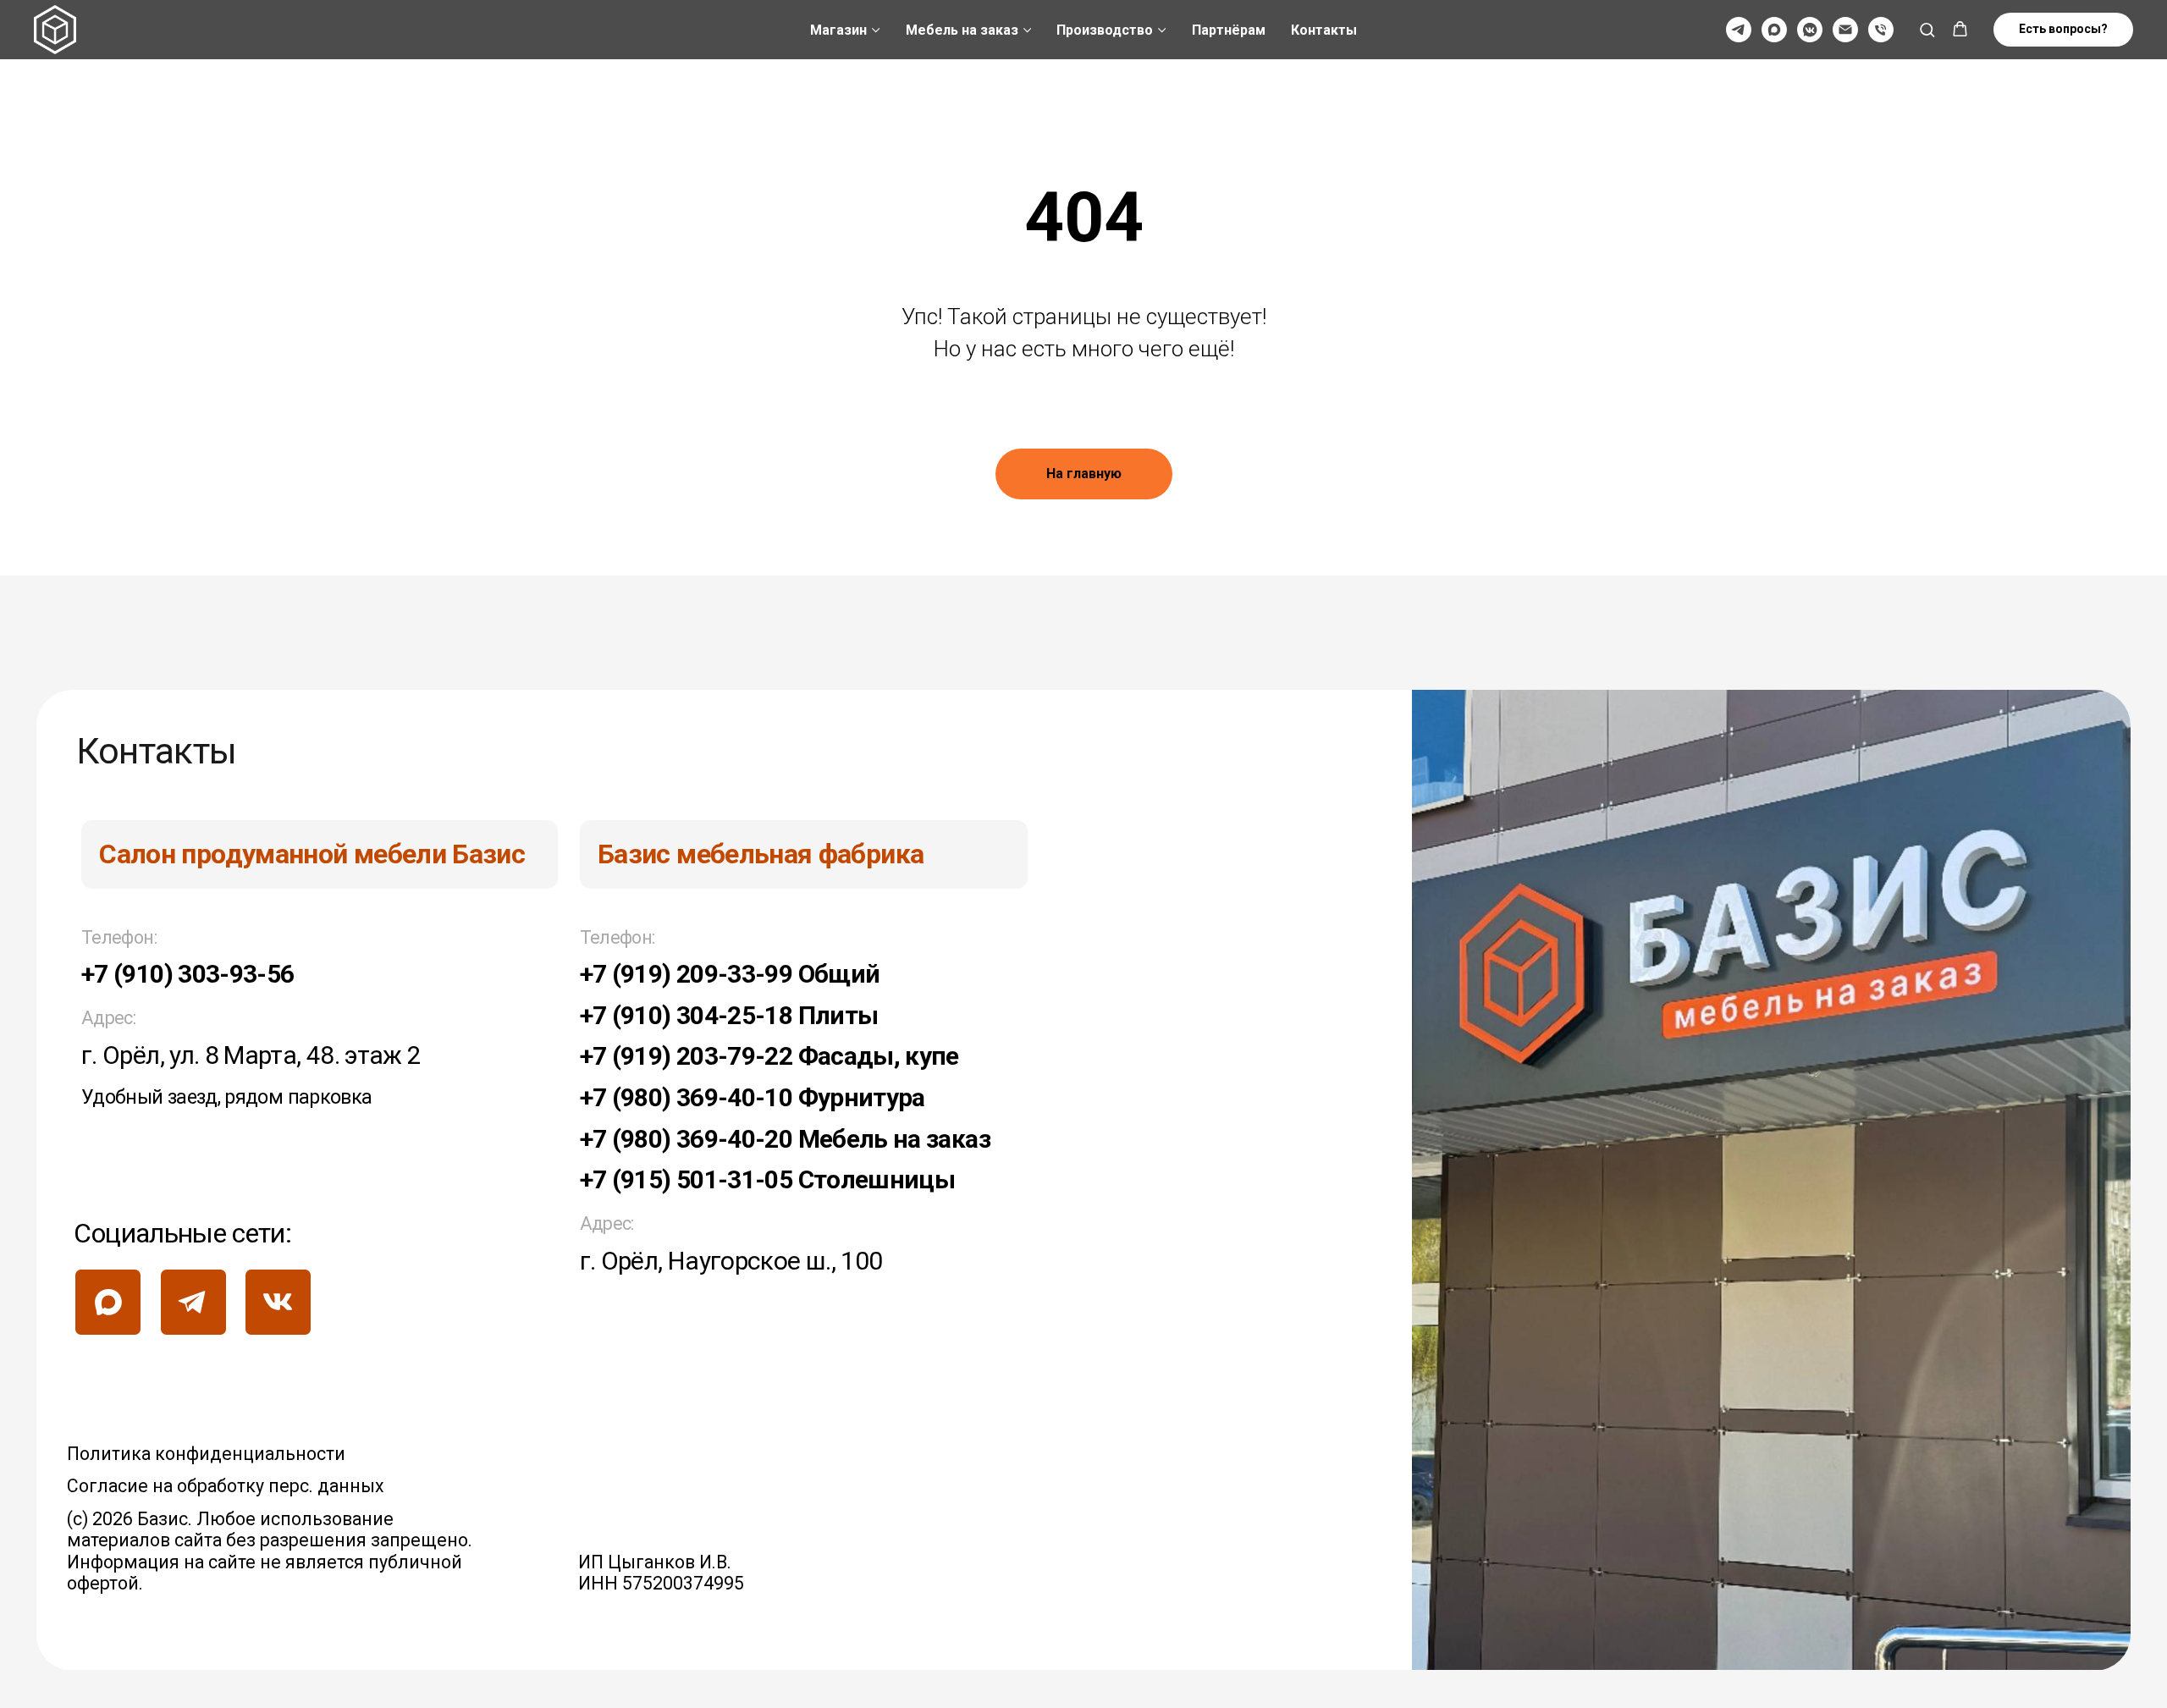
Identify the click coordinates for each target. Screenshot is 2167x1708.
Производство (1105, 30)
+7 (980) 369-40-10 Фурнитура (753, 1097)
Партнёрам (1229, 30)
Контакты (1324, 30)
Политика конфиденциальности (206, 1454)
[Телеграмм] (1739, 30)
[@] (1845, 30)
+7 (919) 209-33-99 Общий (730, 974)
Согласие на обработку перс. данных (226, 1486)
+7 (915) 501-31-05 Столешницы (767, 1179)
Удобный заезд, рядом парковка (226, 1097)
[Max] (1774, 30)
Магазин (838, 30)
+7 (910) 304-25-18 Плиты (729, 1015)
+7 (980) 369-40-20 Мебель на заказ (785, 1139)
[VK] (1810, 30)
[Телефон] (1881, 30)
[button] (1927, 29)
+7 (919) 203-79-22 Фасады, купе (769, 1056)
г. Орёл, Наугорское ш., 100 (731, 1261)
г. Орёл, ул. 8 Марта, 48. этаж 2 (251, 1055)
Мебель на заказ (962, 30)
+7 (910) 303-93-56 (187, 974)
